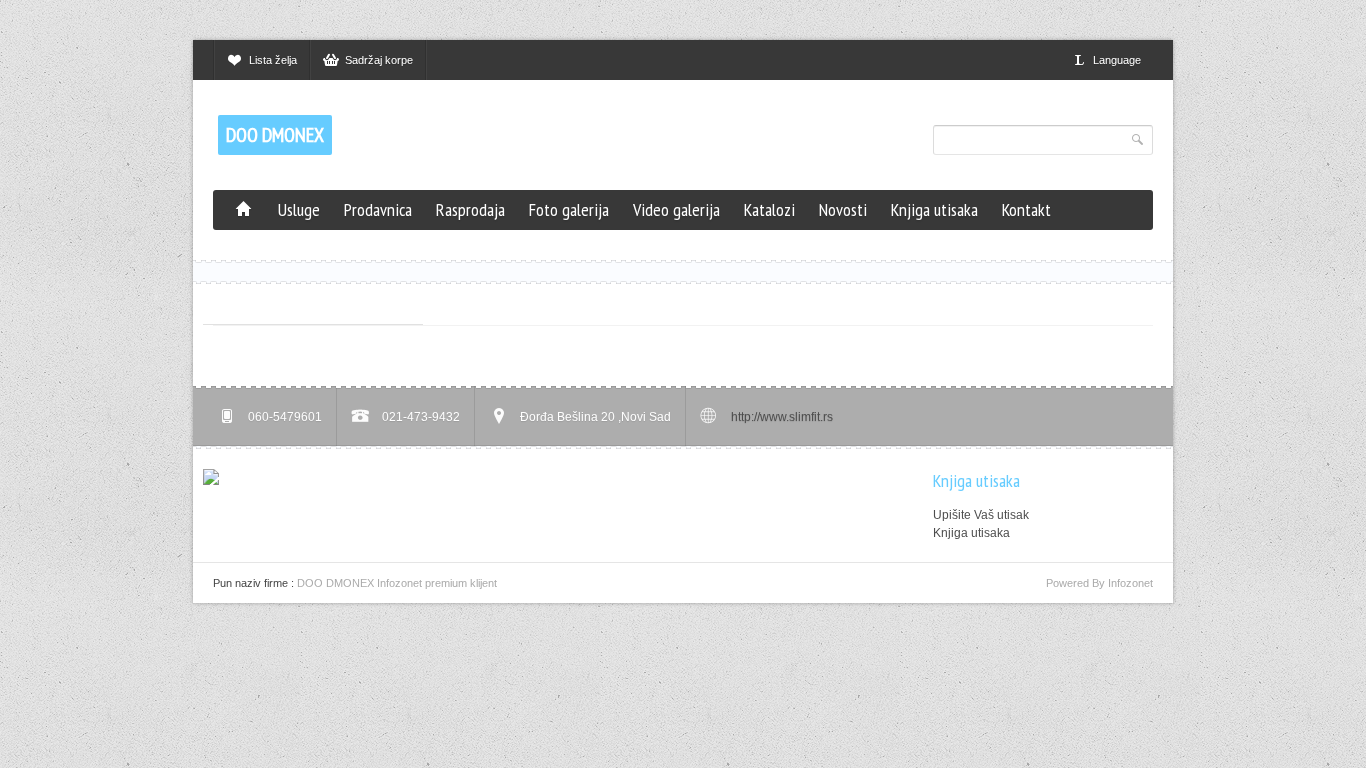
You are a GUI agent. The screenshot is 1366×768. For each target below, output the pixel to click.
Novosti (843, 209)
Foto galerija (569, 209)
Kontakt (1026, 209)
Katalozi (769, 209)
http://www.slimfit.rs (782, 417)
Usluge (299, 209)
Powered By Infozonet (1099, 583)
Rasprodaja (470, 209)
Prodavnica (378, 209)
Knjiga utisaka (934, 209)
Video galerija (676, 209)
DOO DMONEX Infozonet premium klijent (397, 583)
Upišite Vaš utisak (981, 515)
